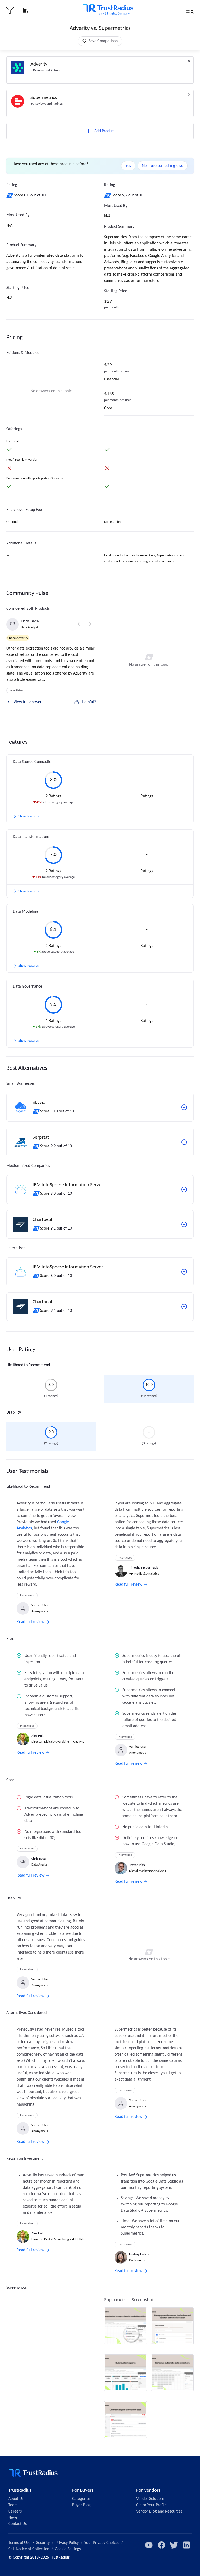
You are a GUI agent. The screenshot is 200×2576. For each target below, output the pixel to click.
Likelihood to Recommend (28, 1365)
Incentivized (17, 691)
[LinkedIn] (186, 2545)
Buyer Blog (81, 2505)
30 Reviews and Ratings (46, 104)
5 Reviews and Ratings (46, 70)
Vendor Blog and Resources (159, 2511)
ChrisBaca (30, 621)
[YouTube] (149, 2545)
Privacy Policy (67, 2543)
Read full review (30, 1622)
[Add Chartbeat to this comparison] (184, 1224)
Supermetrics (44, 98)
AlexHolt (37, 1736)
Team (13, 2505)
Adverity (39, 64)
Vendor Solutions (150, 2499)
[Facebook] (161, 2545)
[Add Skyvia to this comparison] (184, 1107)
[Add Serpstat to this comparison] (184, 1142)
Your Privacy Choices (102, 2543)
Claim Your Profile (151, 2505)
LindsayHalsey (139, 2254)
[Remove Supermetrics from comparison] (189, 94)
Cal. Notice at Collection (29, 2549)
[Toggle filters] (10, 10)
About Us (16, 2499)
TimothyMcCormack (143, 1568)
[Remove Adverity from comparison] (189, 61)
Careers (15, 2511)
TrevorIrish (137, 1865)
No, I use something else (162, 166)
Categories (81, 2499)
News (13, 2518)
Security (43, 2543)
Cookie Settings (68, 2549)
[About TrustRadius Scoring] (10, 195)
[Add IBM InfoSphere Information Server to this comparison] (184, 1190)
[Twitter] (174, 2545)
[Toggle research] (26, 10)
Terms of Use (19, 2543)
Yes (128, 166)
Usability (14, 1413)
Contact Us (17, 2524)
